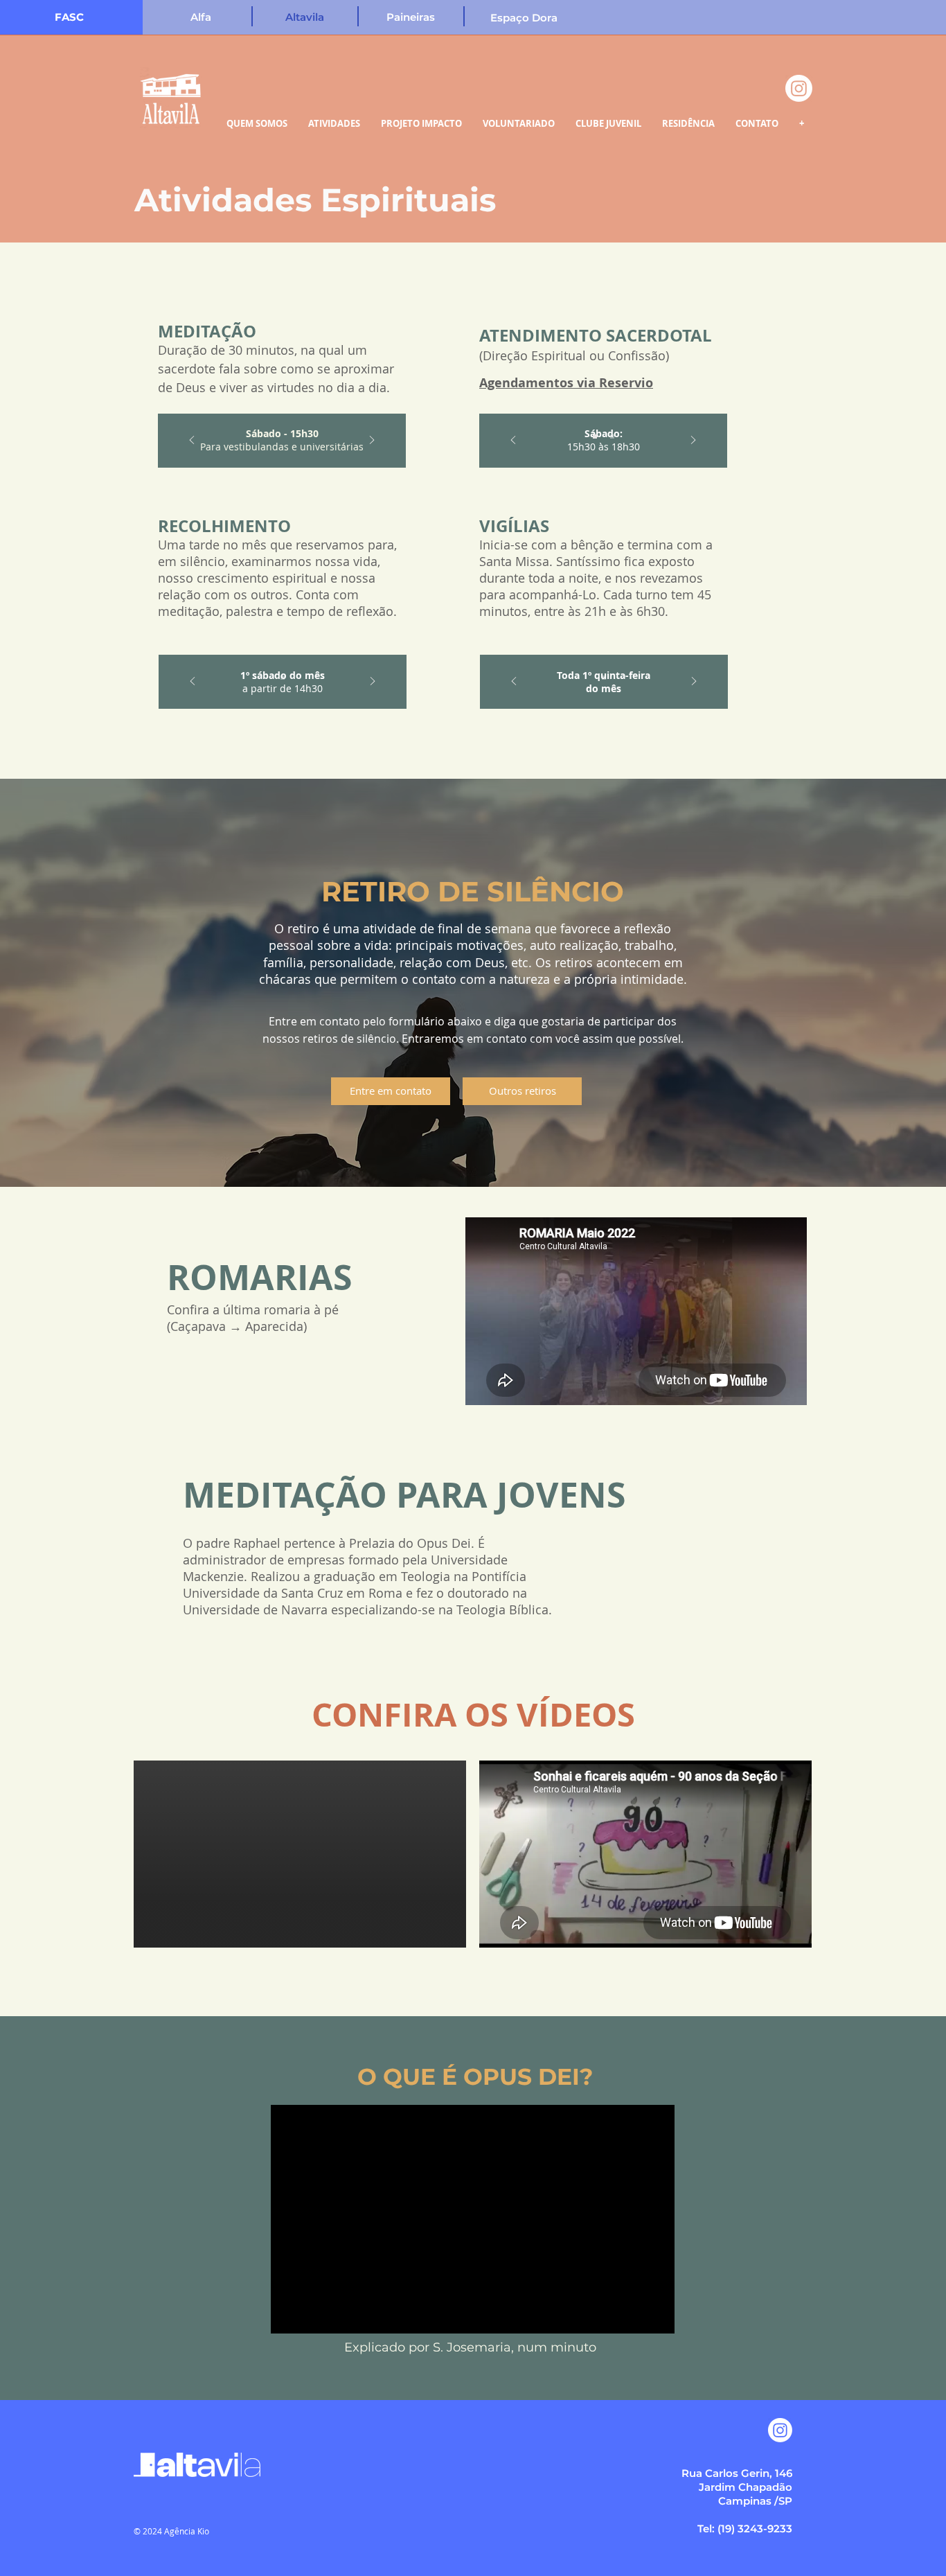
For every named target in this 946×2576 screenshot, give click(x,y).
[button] (411, 17)
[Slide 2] (612, 436)
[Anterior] (192, 441)
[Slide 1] (283, 678)
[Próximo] (372, 441)
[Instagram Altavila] (780, 2430)
